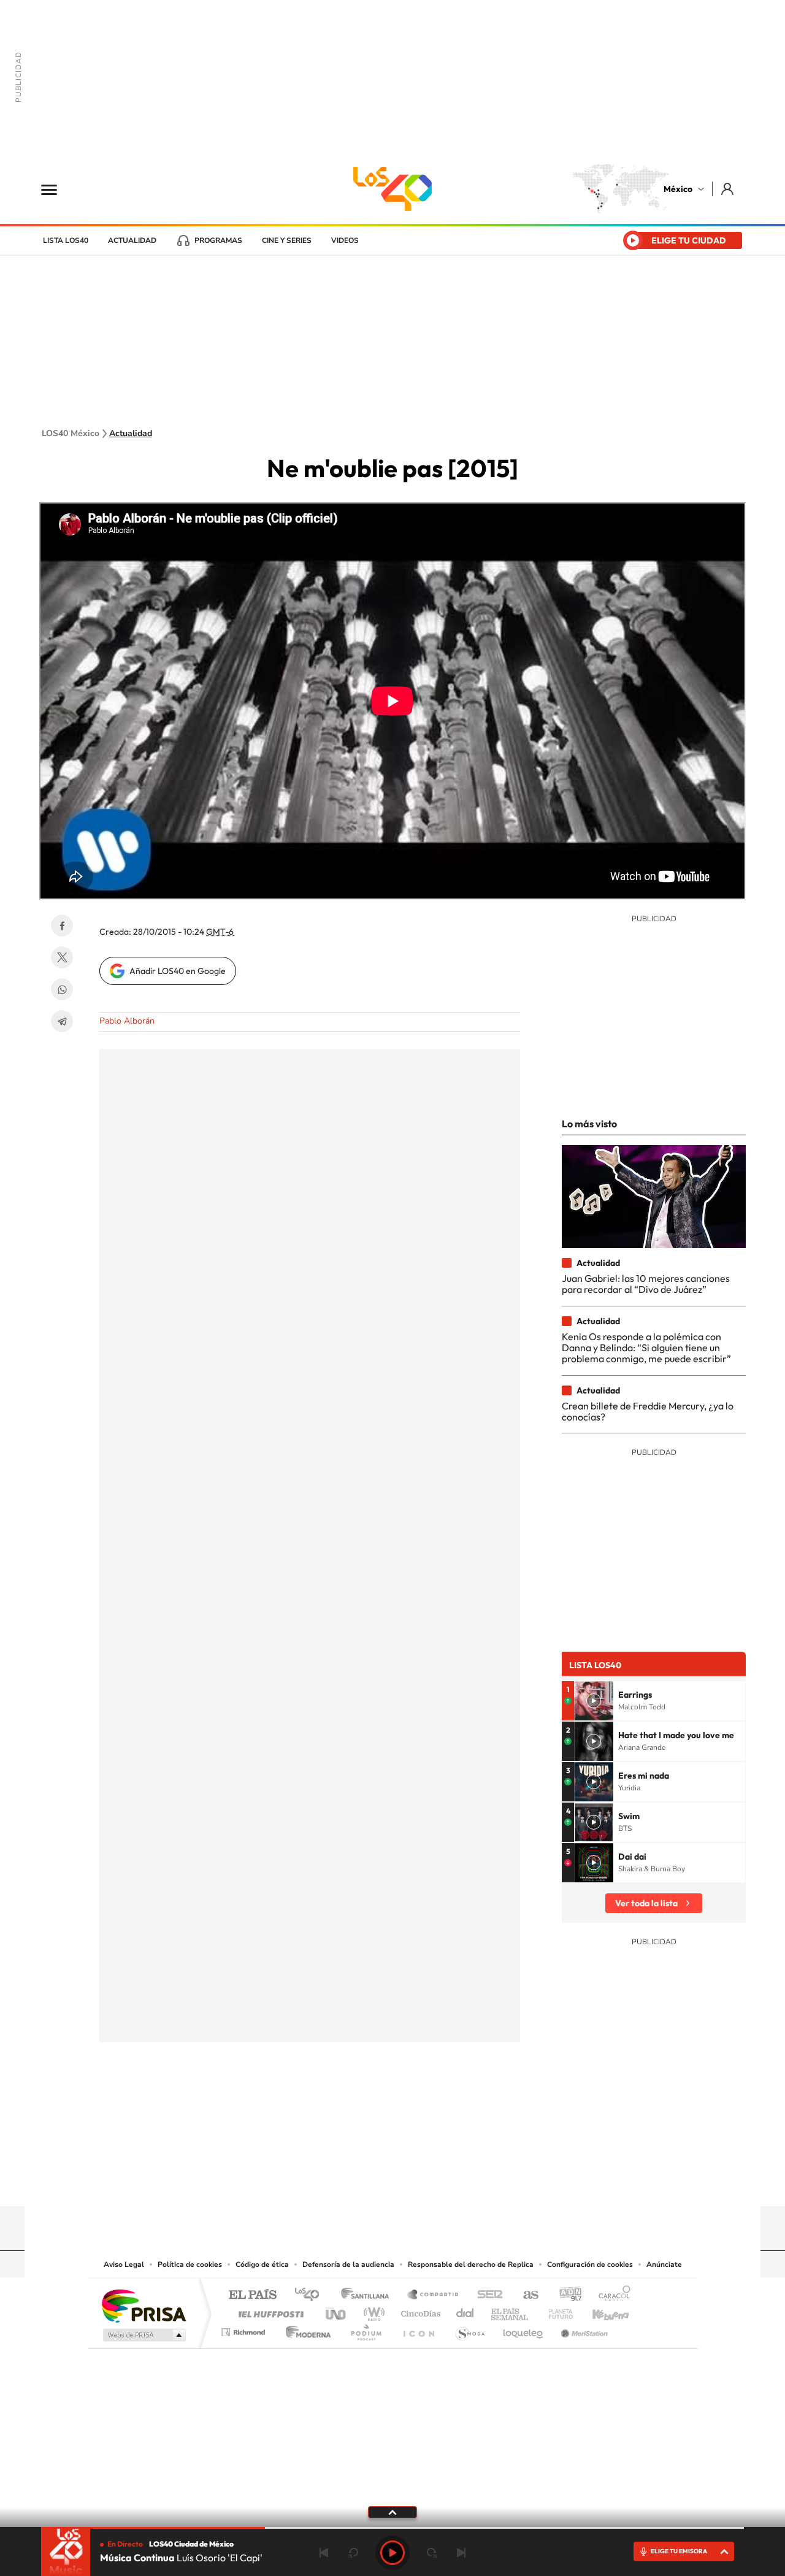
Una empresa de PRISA (144, 2305)
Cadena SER (486, 2295)
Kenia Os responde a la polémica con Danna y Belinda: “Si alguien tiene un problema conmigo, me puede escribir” (646, 1348)
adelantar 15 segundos (432, 2553)
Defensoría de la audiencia (348, 2264)
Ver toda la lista (646, 1903)
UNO (337, 2311)
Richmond (245, 2329)
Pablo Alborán (127, 1021)
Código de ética (262, 2264)
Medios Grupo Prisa (143, 2335)
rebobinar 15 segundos (353, 2553)
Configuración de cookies (590, 2264)
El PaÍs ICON (418, 2329)
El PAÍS (252, 2295)
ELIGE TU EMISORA (679, 2551)
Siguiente (461, 2553)
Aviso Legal (124, 2264)
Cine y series (287, 240)
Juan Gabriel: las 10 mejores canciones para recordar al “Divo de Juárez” (646, 1284)
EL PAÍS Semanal (511, 2311)
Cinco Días (419, 2311)
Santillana (369, 2295)
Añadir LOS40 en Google (178, 971)
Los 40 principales (311, 2295)
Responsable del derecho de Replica (471, 2264)
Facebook (62, 926)
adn (566, 2295)
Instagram (380, 2182)
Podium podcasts (366, 2329)
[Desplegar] (392, 2512)
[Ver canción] (594, 1701)
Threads (454, 2182)
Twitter (62, 957)
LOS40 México (392, 189)
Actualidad (132, 240)
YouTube (356, 2182)
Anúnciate (664, 2264)
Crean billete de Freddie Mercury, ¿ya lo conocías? (648, 1411)
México (678, 189)
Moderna (305, 2329)
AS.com (525, 2295)
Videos (345, 240)
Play (392, 2553)
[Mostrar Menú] (57, 189)
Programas (218, 240)
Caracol (611, 2295)
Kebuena (600, 2311)
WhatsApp (62, 989)
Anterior (324, 2553)
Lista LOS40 (66, 240)
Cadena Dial (465, 2311)
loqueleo (524, 2329)
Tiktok (331, 2182)
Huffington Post (269, 2311)
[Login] (728, 189)
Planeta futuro (556, 2311)
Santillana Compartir (434, 2295)
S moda (469, 2329)
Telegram (62, 1021)
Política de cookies (190, 2264)
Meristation (583, 2329)
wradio (372, 2311)
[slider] (392, 2528)
